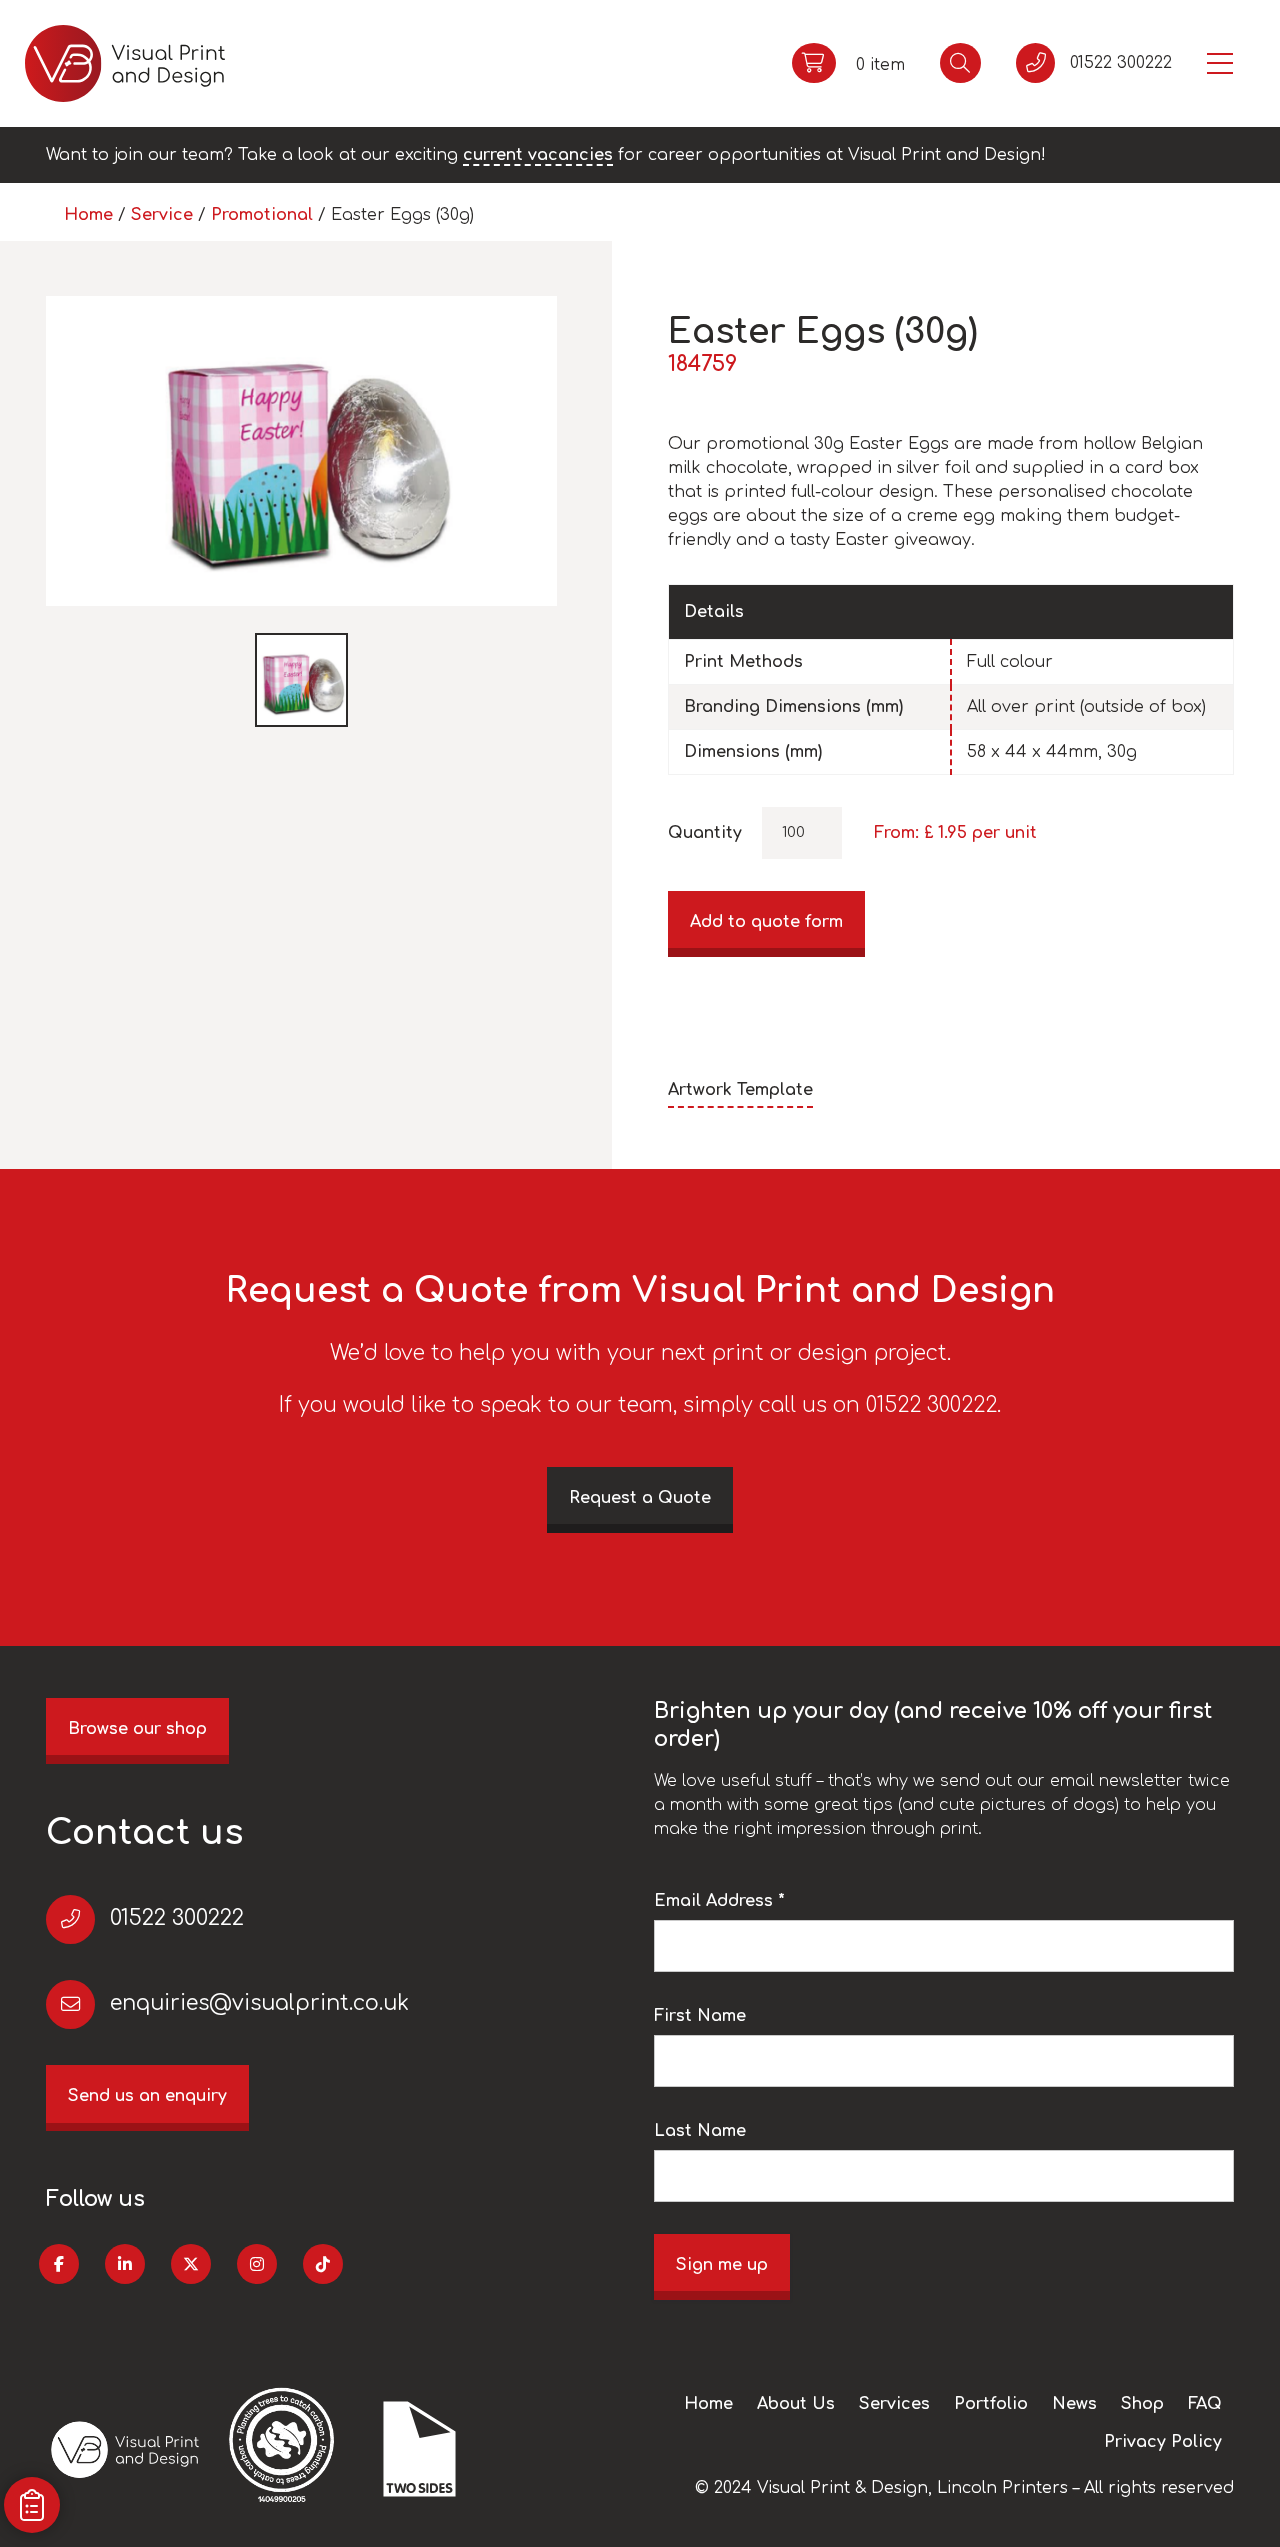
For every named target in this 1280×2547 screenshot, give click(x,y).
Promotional (262, 215)
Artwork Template (740, 1090)
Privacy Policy (1163, 2442)
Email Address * (719, 1901)
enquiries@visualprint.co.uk (259, 2003)
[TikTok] (323, 2264)
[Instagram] (257, 2264)
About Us (796, 2404)
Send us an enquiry (147, 2096)
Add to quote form (766, 922)
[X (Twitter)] (191, 2264)
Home (88, 215)
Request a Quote (640, 1498)
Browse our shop (137, 1729)
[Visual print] (125, 63)
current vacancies (538, 155)
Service (162, 215)
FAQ (1205, 2404)
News (1074, 2404)
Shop (1142, 2404)
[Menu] (1220, 63)
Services (894, 2404)
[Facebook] (59, 2264)
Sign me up (722, 2265)
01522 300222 (177, 1918)
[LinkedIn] (125, 2264)
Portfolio (991, 2404)
